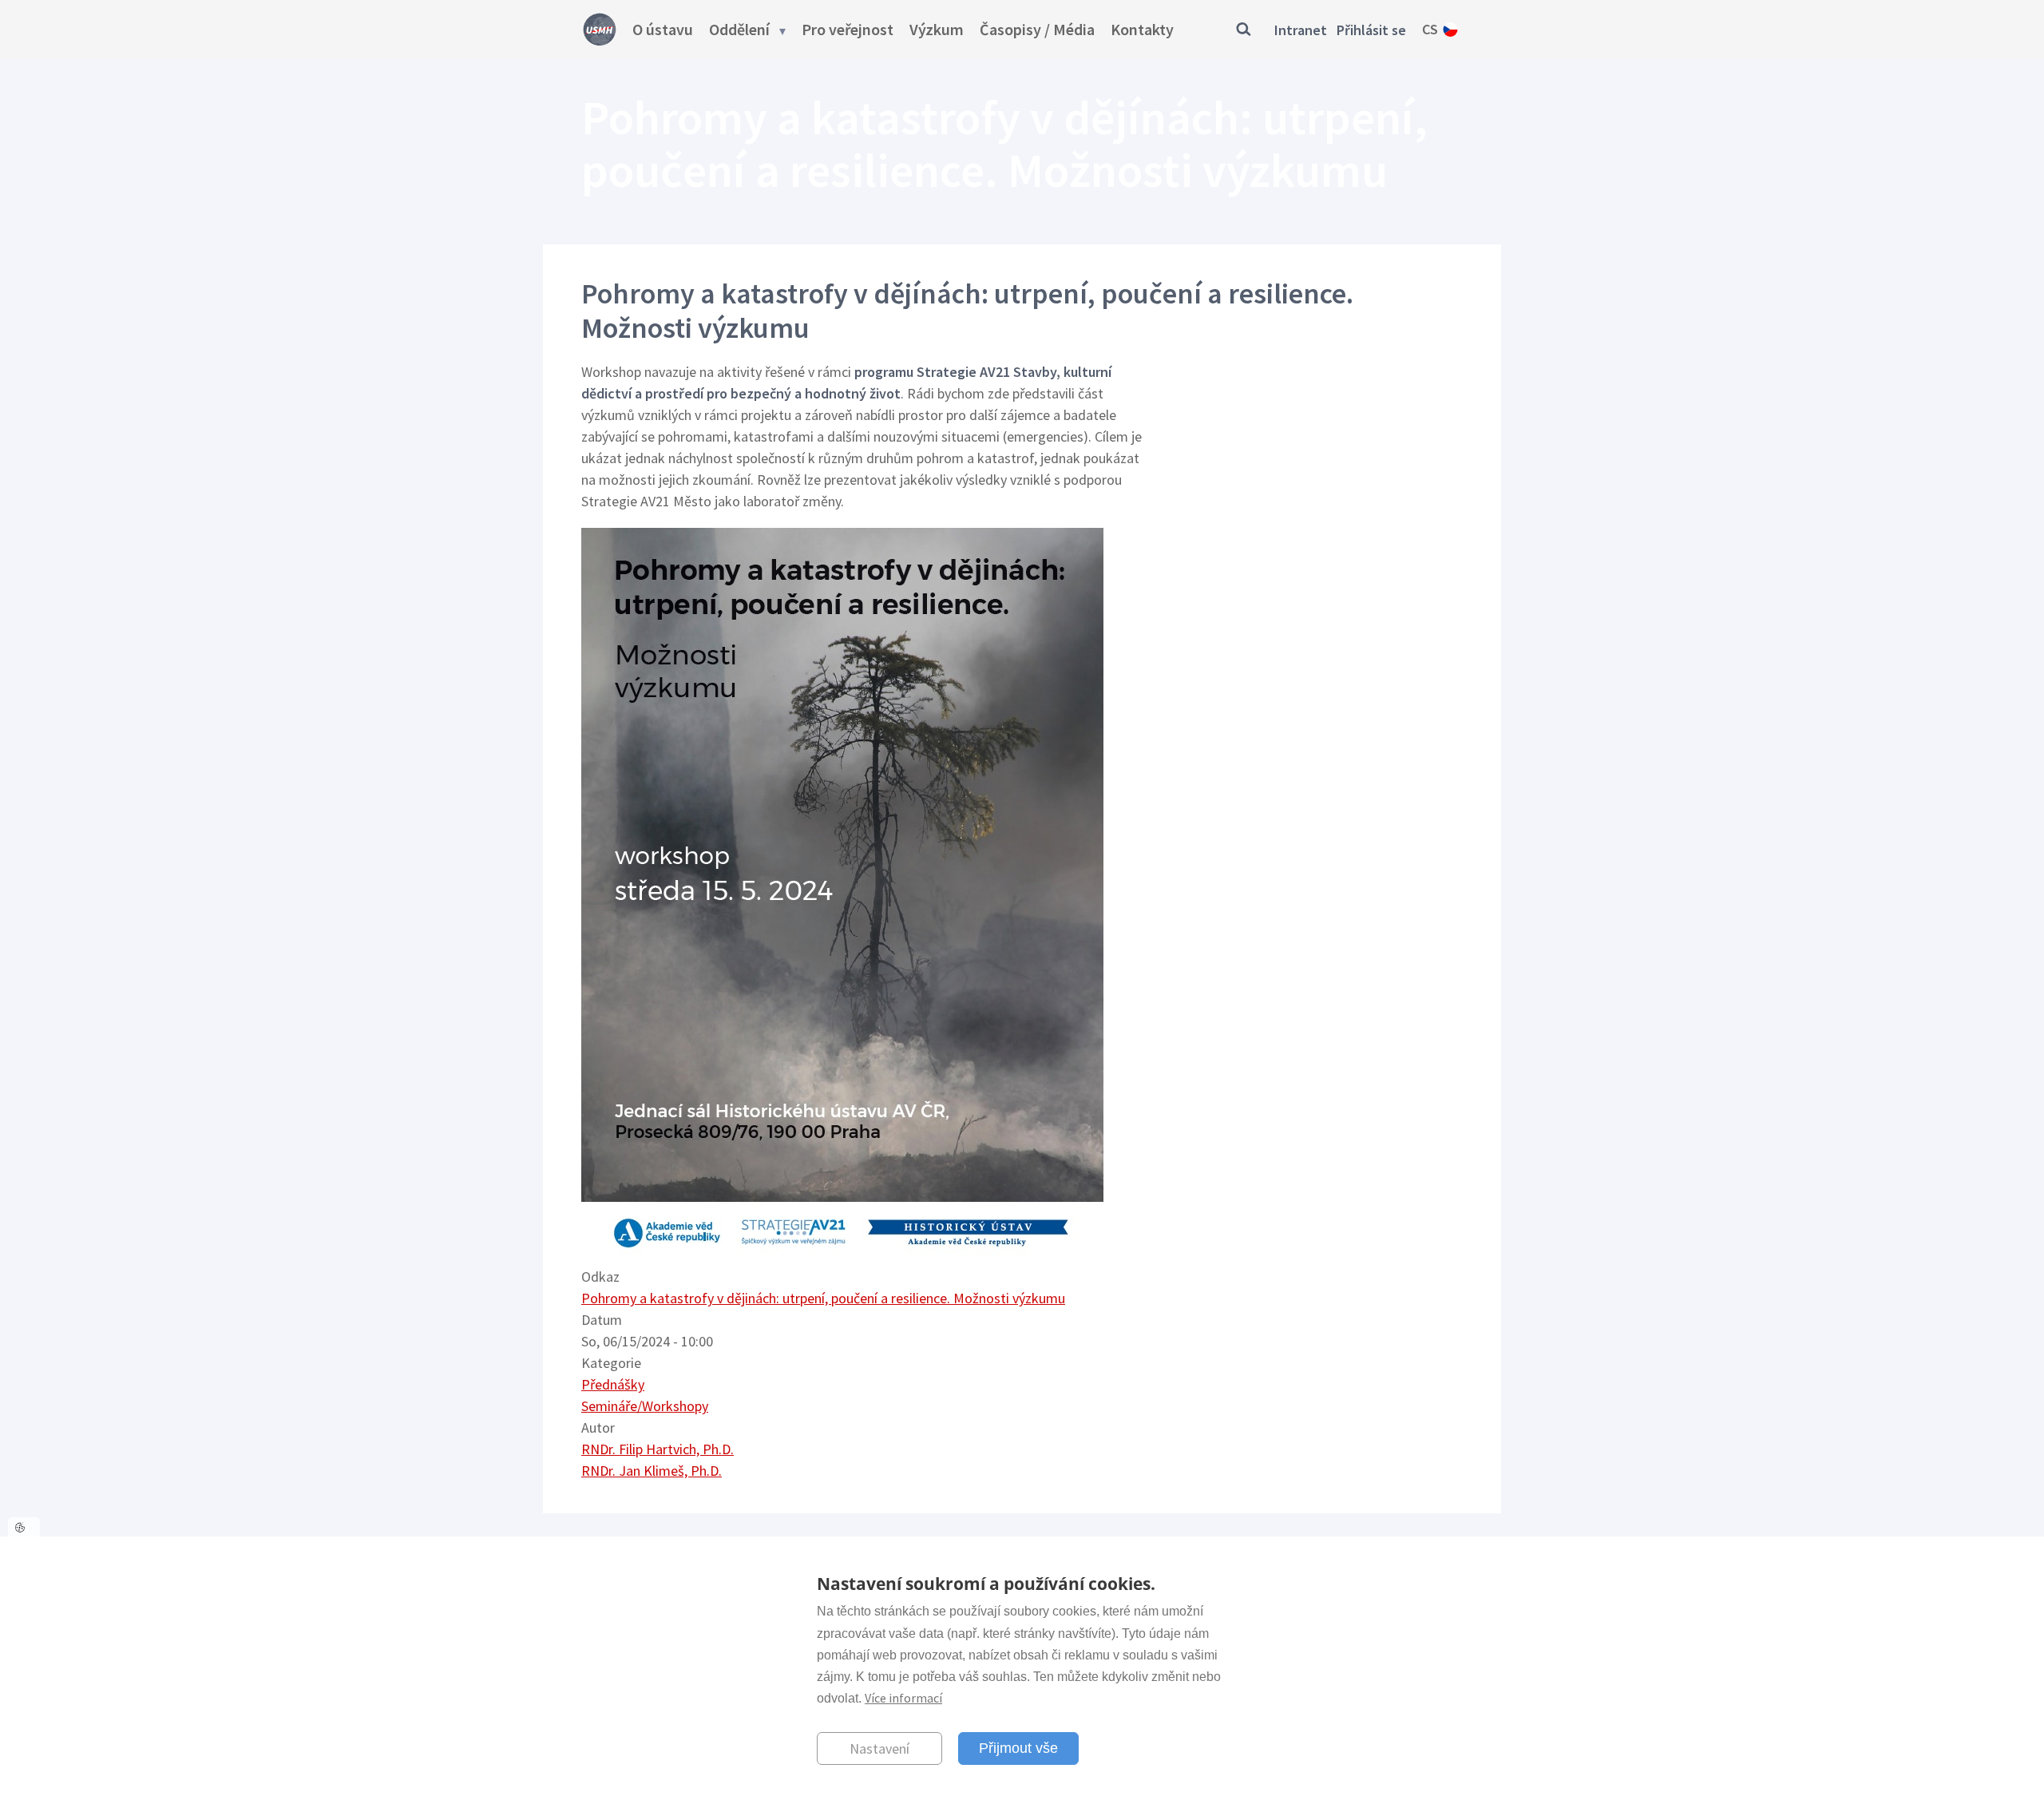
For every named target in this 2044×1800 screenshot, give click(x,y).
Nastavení (879, 1748)
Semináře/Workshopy (645, 1406)
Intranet (1301, 30)
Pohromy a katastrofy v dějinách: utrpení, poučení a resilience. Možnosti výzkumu (823, 1298)
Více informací (903, 1697)
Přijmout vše (1018, 1747)
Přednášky (613, 1384)
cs (1430, 29)
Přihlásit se (1371, 30)
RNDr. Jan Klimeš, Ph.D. (652, 1471)
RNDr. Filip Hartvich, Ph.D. (658, 1449)
